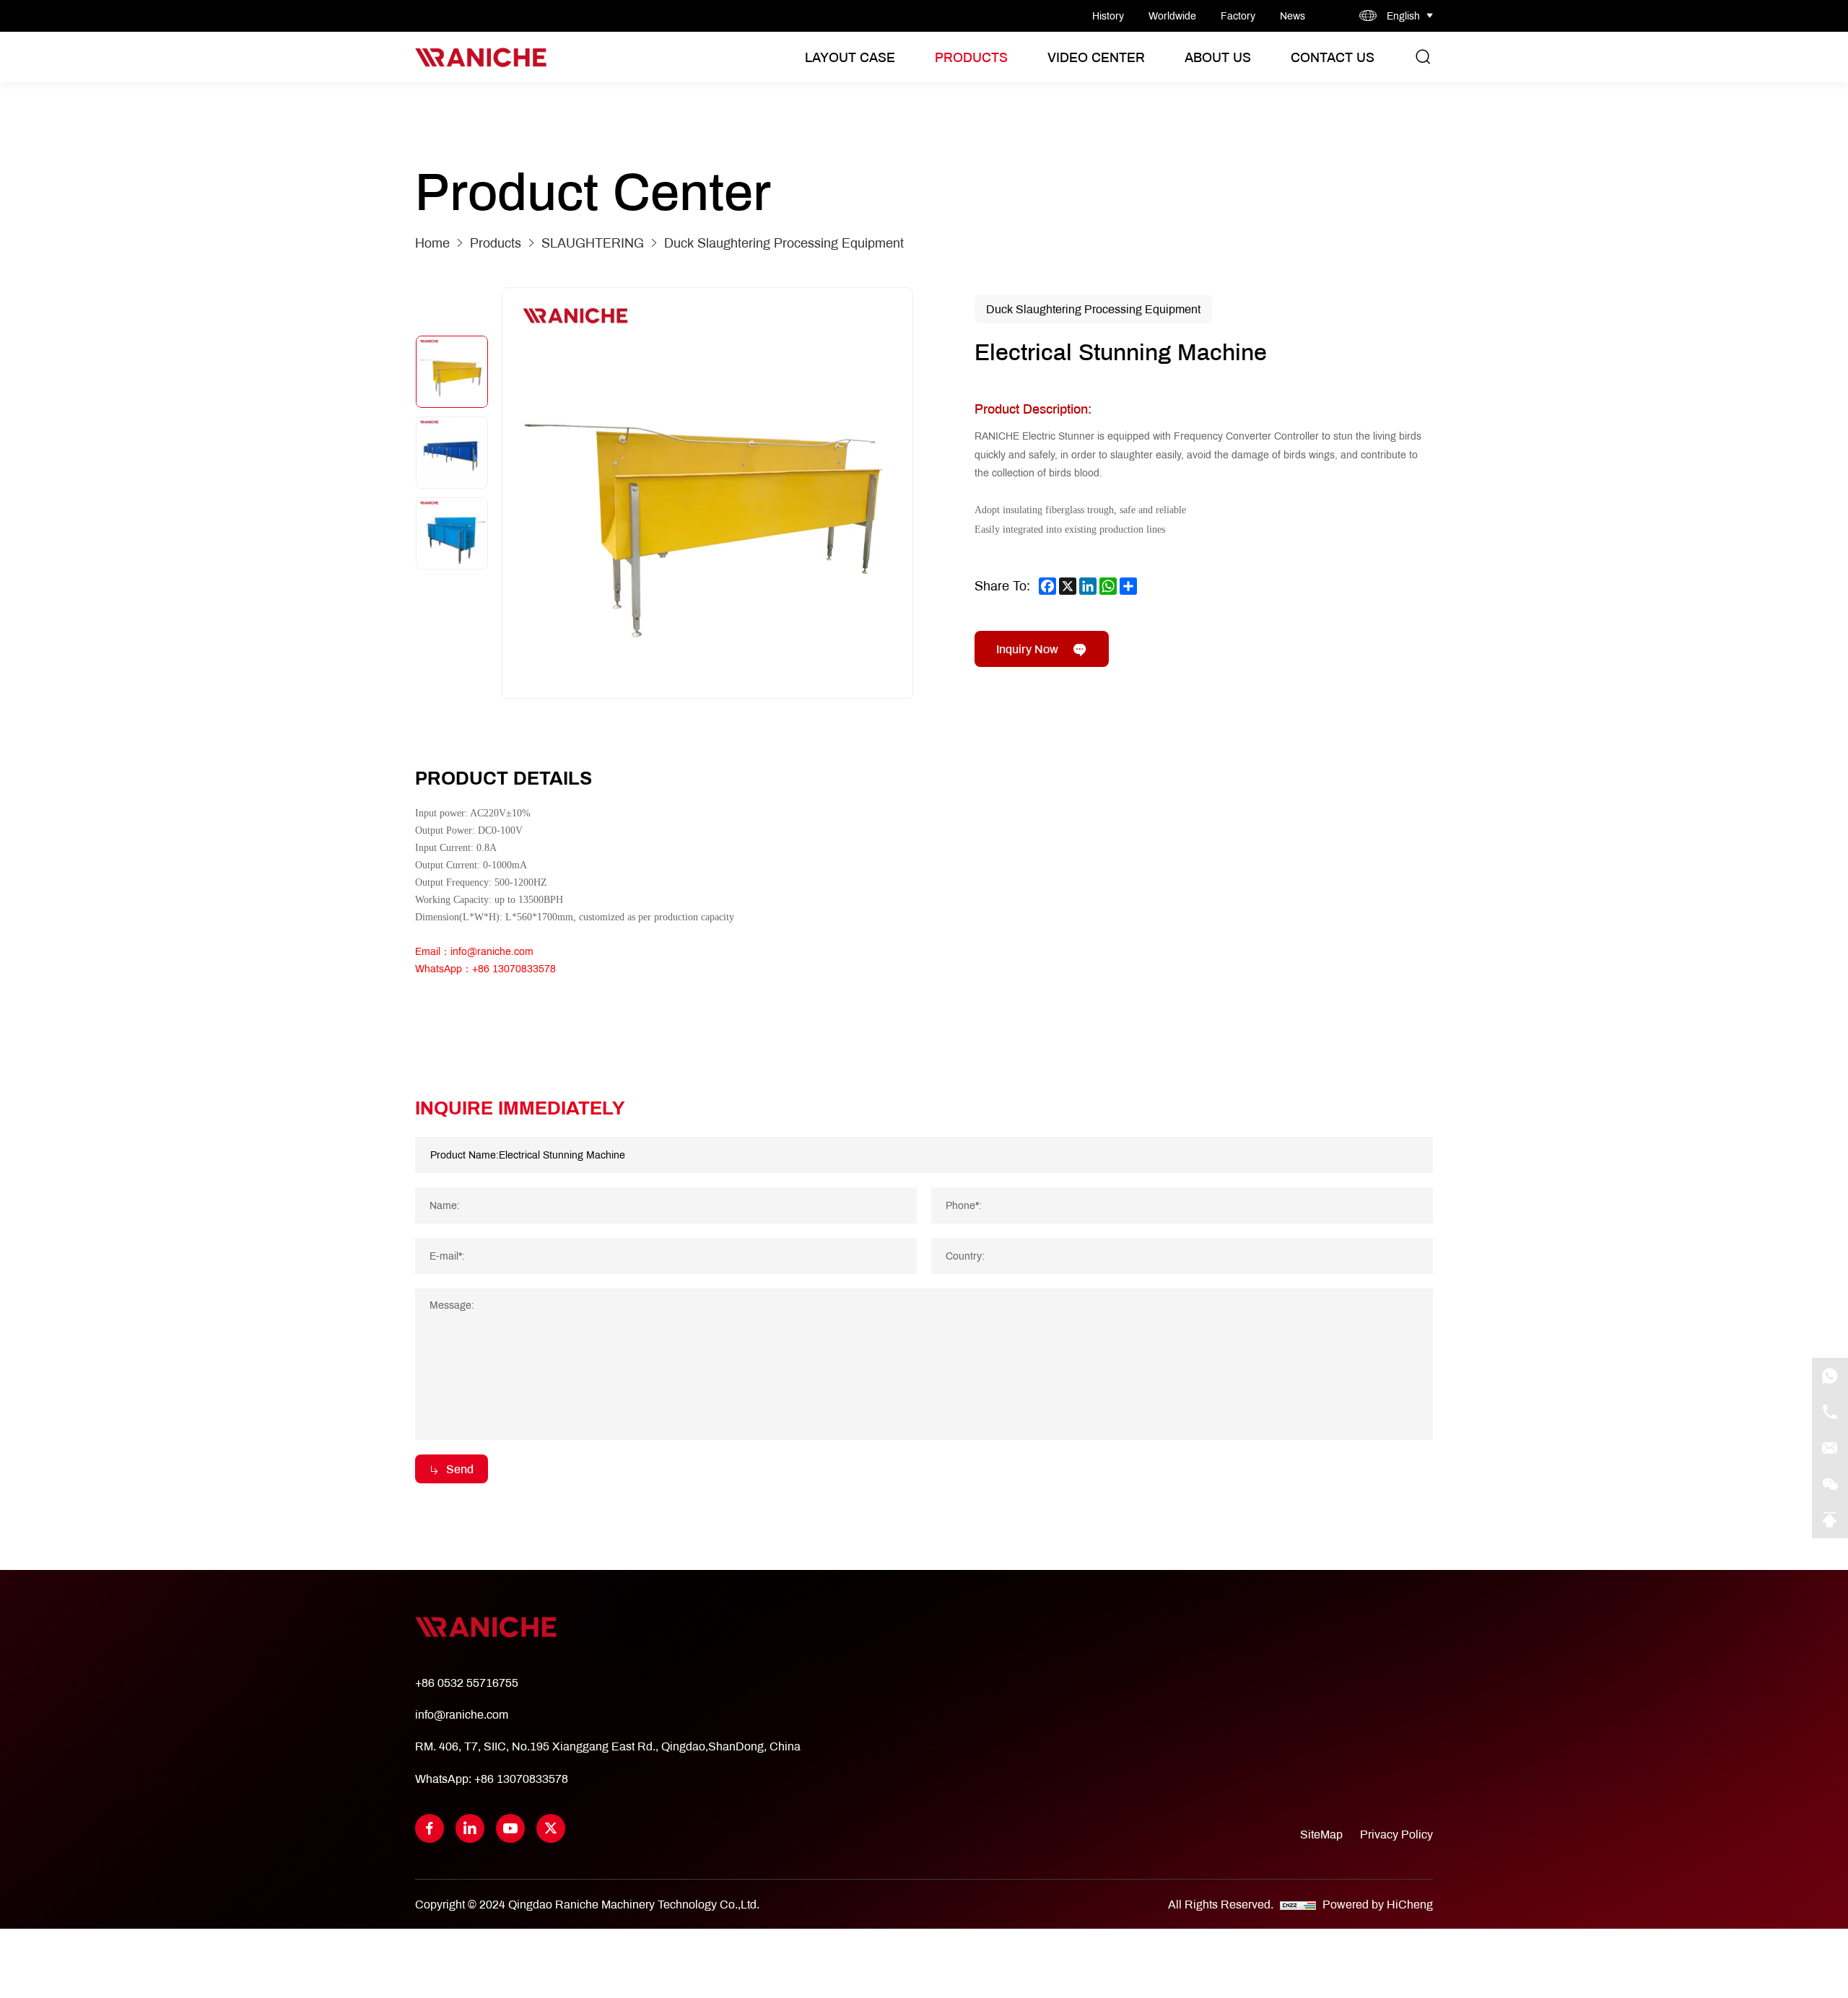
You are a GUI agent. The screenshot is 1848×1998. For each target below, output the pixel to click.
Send (460, 1469)
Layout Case (850, 57)
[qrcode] (1830, 1484)
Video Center (1096, 57)
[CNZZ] (1299, 1904)
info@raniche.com (462, 1714)
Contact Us (1333, 57)
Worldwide (1172, 16)
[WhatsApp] (1830, 1376)
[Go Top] (1830, 1520)
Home (432, 243)
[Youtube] (510, 1828)
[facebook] (430, 1828)
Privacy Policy (1396, 1834)
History (1108, 16)
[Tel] (1830, 1412)
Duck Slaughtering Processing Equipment (784, 243)
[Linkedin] (470, 1828)
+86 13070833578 (521, 1778)
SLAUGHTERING (593, 243)
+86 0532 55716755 (467, 1682)
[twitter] (551, 1828)
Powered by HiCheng (1378, 1904)
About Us (1218, 57)
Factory (1238, 16)
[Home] (481, 57)
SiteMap (1321, 1834)
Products (971, 57)
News (1293, 16)
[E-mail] (1830, 1448)
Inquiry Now (1027, 649)
